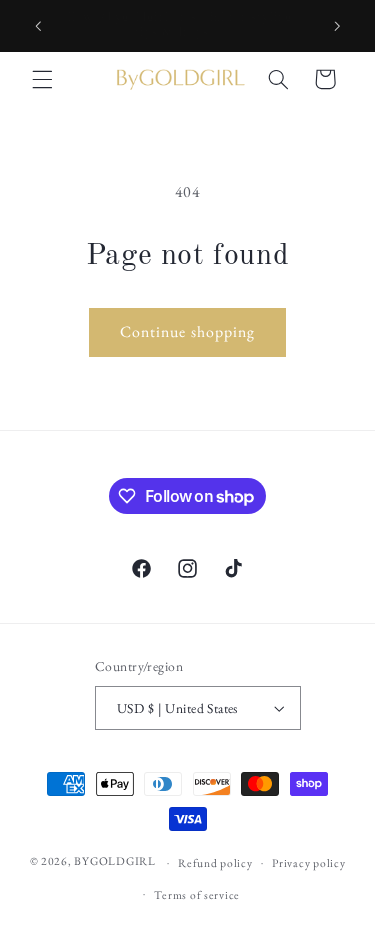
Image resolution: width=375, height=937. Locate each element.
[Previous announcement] (38, 26)
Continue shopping (187, 331)
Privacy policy (308, 862)
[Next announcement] (337, 26)
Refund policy (215, 862)
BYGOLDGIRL (114, 861)
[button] (42, 79)
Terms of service (197, 894)
